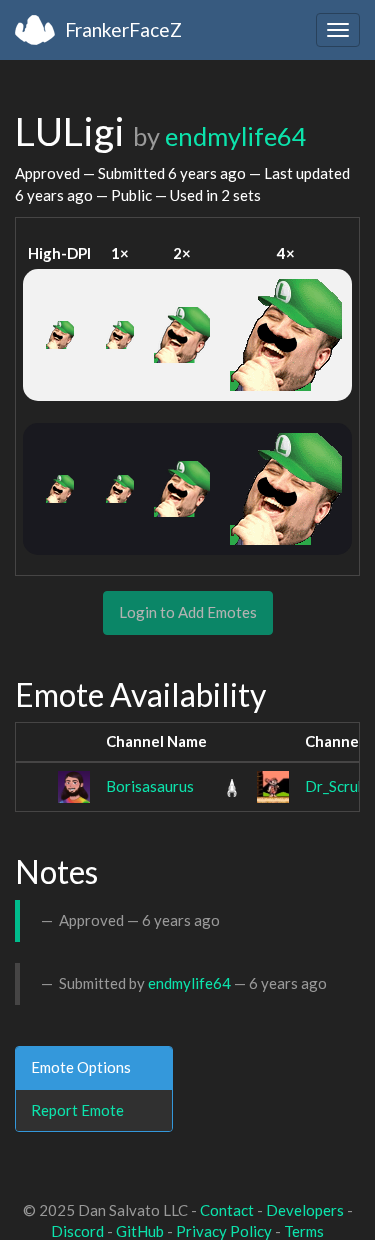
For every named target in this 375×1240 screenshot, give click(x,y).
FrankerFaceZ (123, 29)
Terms (304, 1231)
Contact (227, 1210)
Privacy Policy (224, 1231)
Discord (77, 1231)
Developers (305, 1210)
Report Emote (77, 1110)
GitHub (140, 1231)
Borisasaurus (150, 786)
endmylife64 (236, 136)
